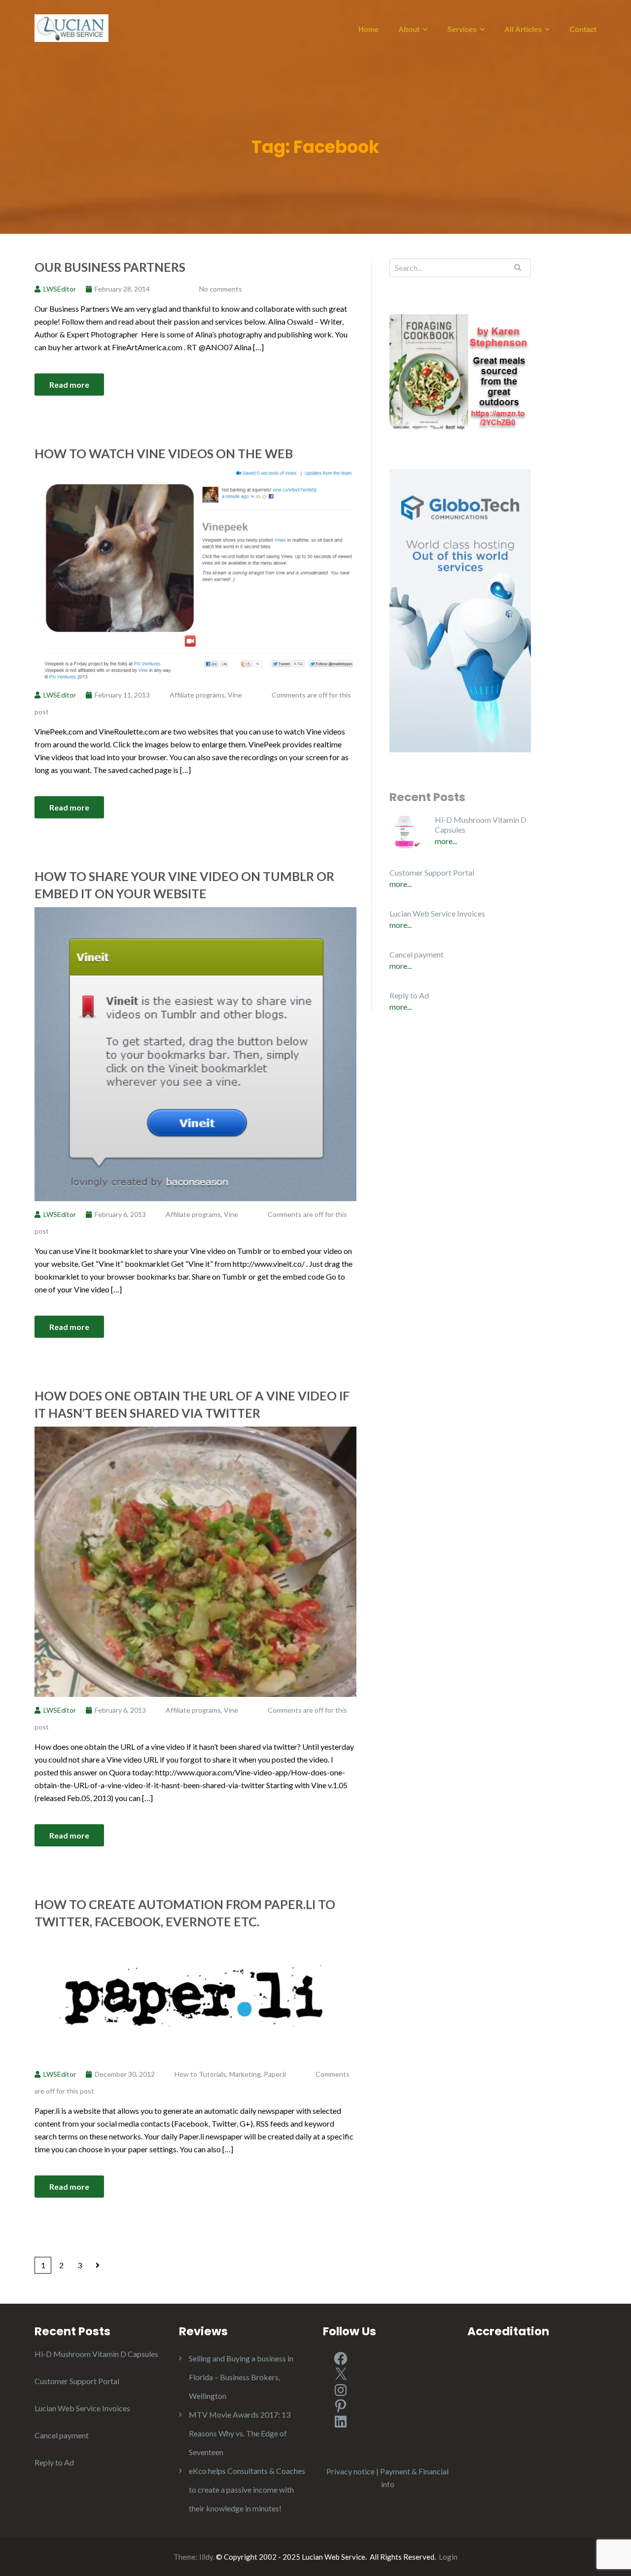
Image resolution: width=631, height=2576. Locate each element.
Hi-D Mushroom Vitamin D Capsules (481, 825)
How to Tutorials (200, 2074)
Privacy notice (351, 2471)
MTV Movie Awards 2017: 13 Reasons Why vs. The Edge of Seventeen (240, 2433)
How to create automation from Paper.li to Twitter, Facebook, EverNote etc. (185, 1913)
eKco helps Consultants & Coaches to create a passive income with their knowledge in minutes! (247, 2489)
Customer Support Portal (432, 872)
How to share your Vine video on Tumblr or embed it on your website (184, 885)
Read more (69, 385)
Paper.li (275, 2074)
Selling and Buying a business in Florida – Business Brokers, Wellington (241, 2377)
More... (446, 841)
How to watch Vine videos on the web (164, 453)
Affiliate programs (197, 695)
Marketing (245, 2074)
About (409, 30)
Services (462, 30)
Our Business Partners (110, 267)
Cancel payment (417, 954)
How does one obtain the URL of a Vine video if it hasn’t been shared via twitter (192, 1404)
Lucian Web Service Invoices (437, 913)
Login (448, 2557)
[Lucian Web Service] (71, 27)
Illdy (206, 2557)
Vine (235, 695)
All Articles (523, 30)
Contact (583, 30)
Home (368, 30)
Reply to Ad (409, 995)
